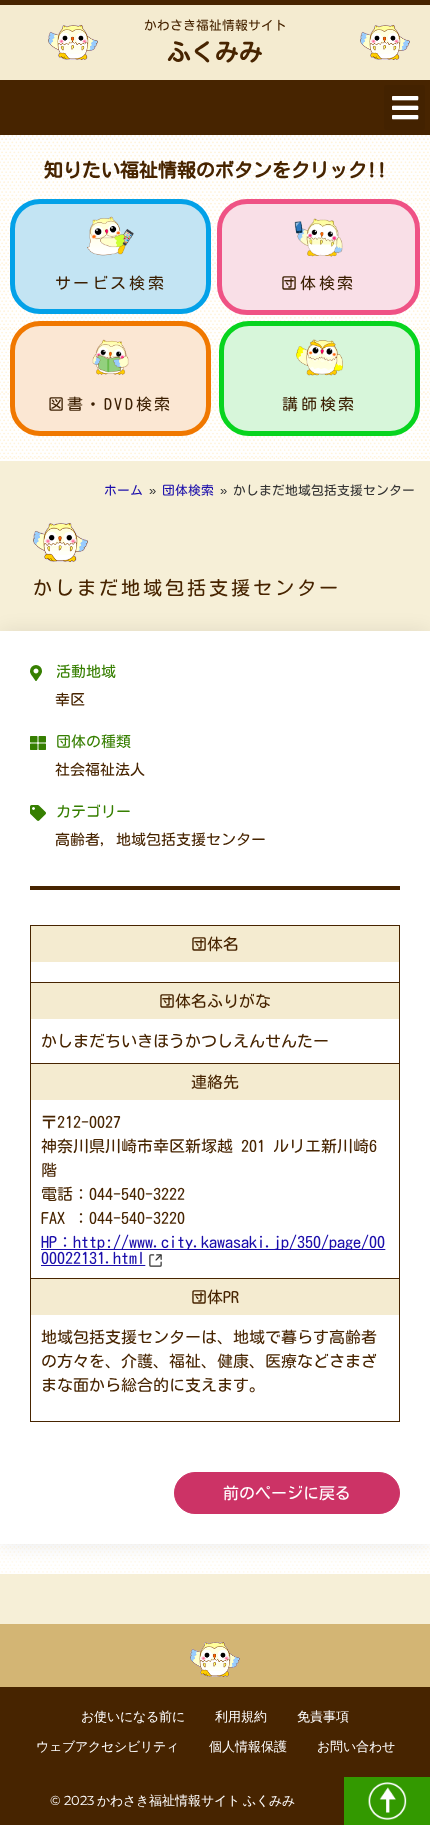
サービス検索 (111, 283)
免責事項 (323, 1716)
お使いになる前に (133, 1716)
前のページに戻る (287, 1493)
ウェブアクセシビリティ (107, 1746)
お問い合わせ (356, 1746)
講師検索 (319, 404)
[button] (404, 107)
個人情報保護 (248, 1746)
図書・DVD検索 (110, 404)
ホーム (123, 490)
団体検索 (318, 283)
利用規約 (241, 1716)
